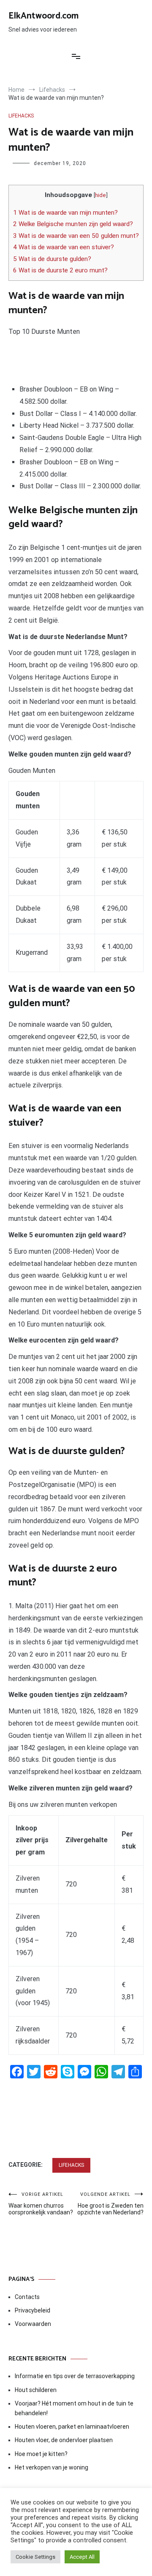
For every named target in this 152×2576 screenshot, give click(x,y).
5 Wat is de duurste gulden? (52, 259)
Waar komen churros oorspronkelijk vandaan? (41, 2204)
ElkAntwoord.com (43, 16)
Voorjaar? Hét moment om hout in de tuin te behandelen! (74, 2408)
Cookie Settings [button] (35, 2557)
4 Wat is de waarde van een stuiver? (64, 247)
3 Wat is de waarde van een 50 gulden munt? (76, 236)
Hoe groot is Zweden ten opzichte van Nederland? (110, 2204)
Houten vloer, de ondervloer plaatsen (64, 2440)
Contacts (27, 2297)
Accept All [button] (82, 2557)
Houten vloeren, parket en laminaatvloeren (72, 2427)
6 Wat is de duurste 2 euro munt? (60, 270)
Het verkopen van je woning (52, 2467)
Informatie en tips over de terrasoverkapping (75, 2376)
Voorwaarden (33, 2324)
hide (100, 195)
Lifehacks (21, 116)
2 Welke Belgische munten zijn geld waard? (73, 224)
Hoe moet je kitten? (42, 2454)
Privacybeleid (33, 2310)
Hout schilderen (36, 2390)
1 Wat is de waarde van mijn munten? (65, 213)
